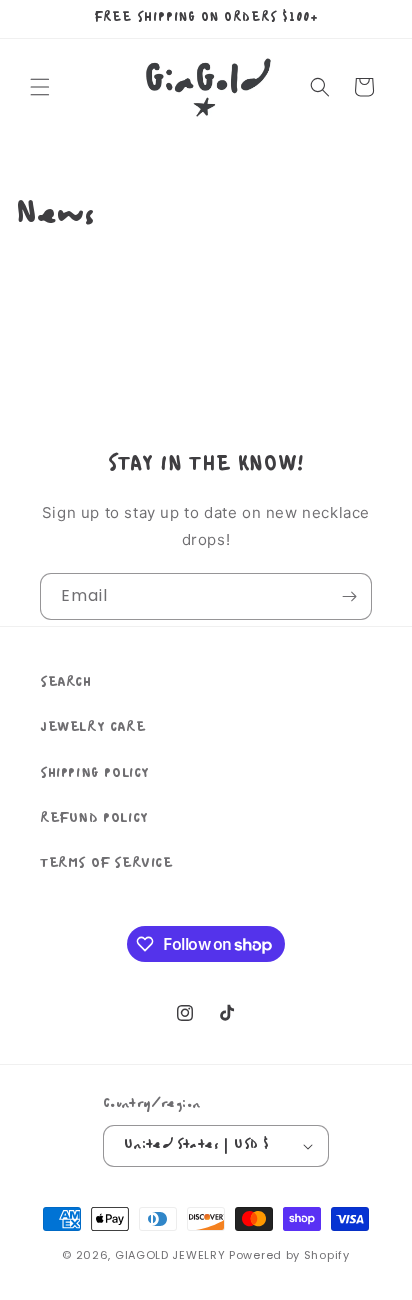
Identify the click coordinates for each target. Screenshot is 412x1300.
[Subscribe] (349, 596)
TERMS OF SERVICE (106, 863)
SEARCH (66, 682)
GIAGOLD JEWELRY (170, 1255)
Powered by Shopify (289, 1255)
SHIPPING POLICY (95, 773)
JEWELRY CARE (92, 727)
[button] (40, 87)
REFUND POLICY (94, 818)
